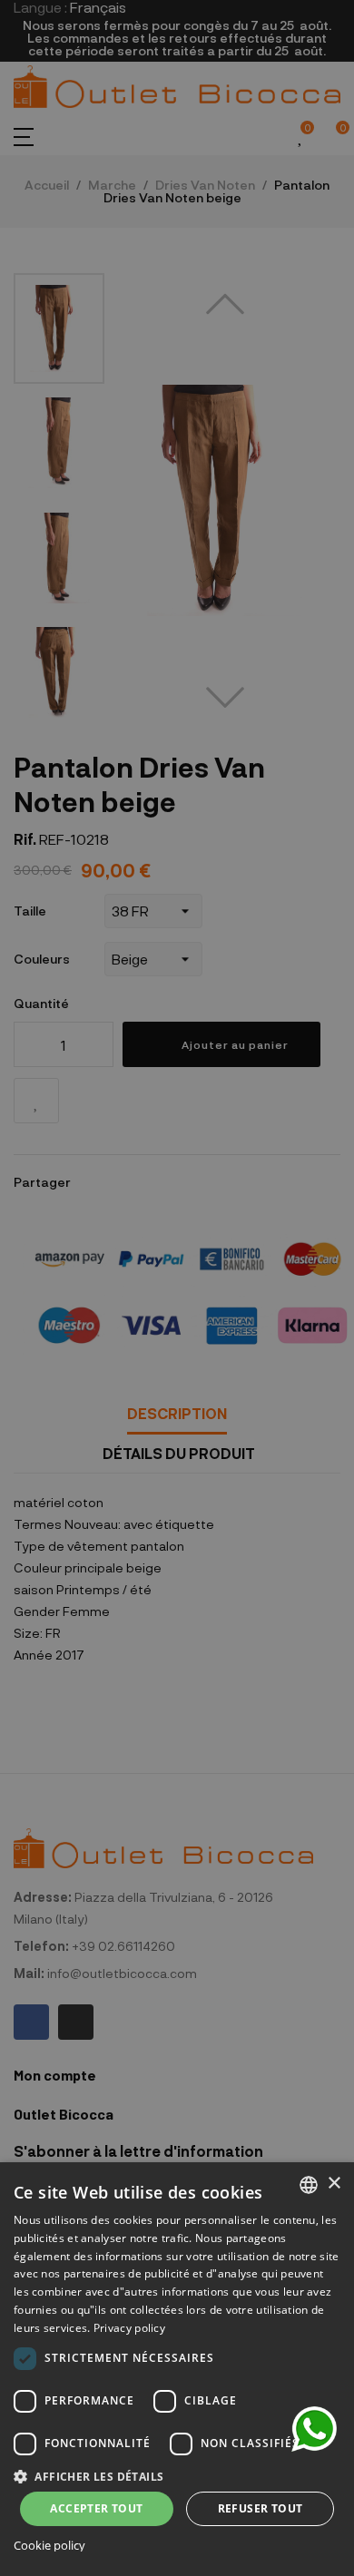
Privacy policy (129, 2328)
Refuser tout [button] (261, 2508)
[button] (177, 2475)
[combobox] (309, 2185)
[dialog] (177, 2369)
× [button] (334, 2184)
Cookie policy (49, 2546)
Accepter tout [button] (96, 2508)
